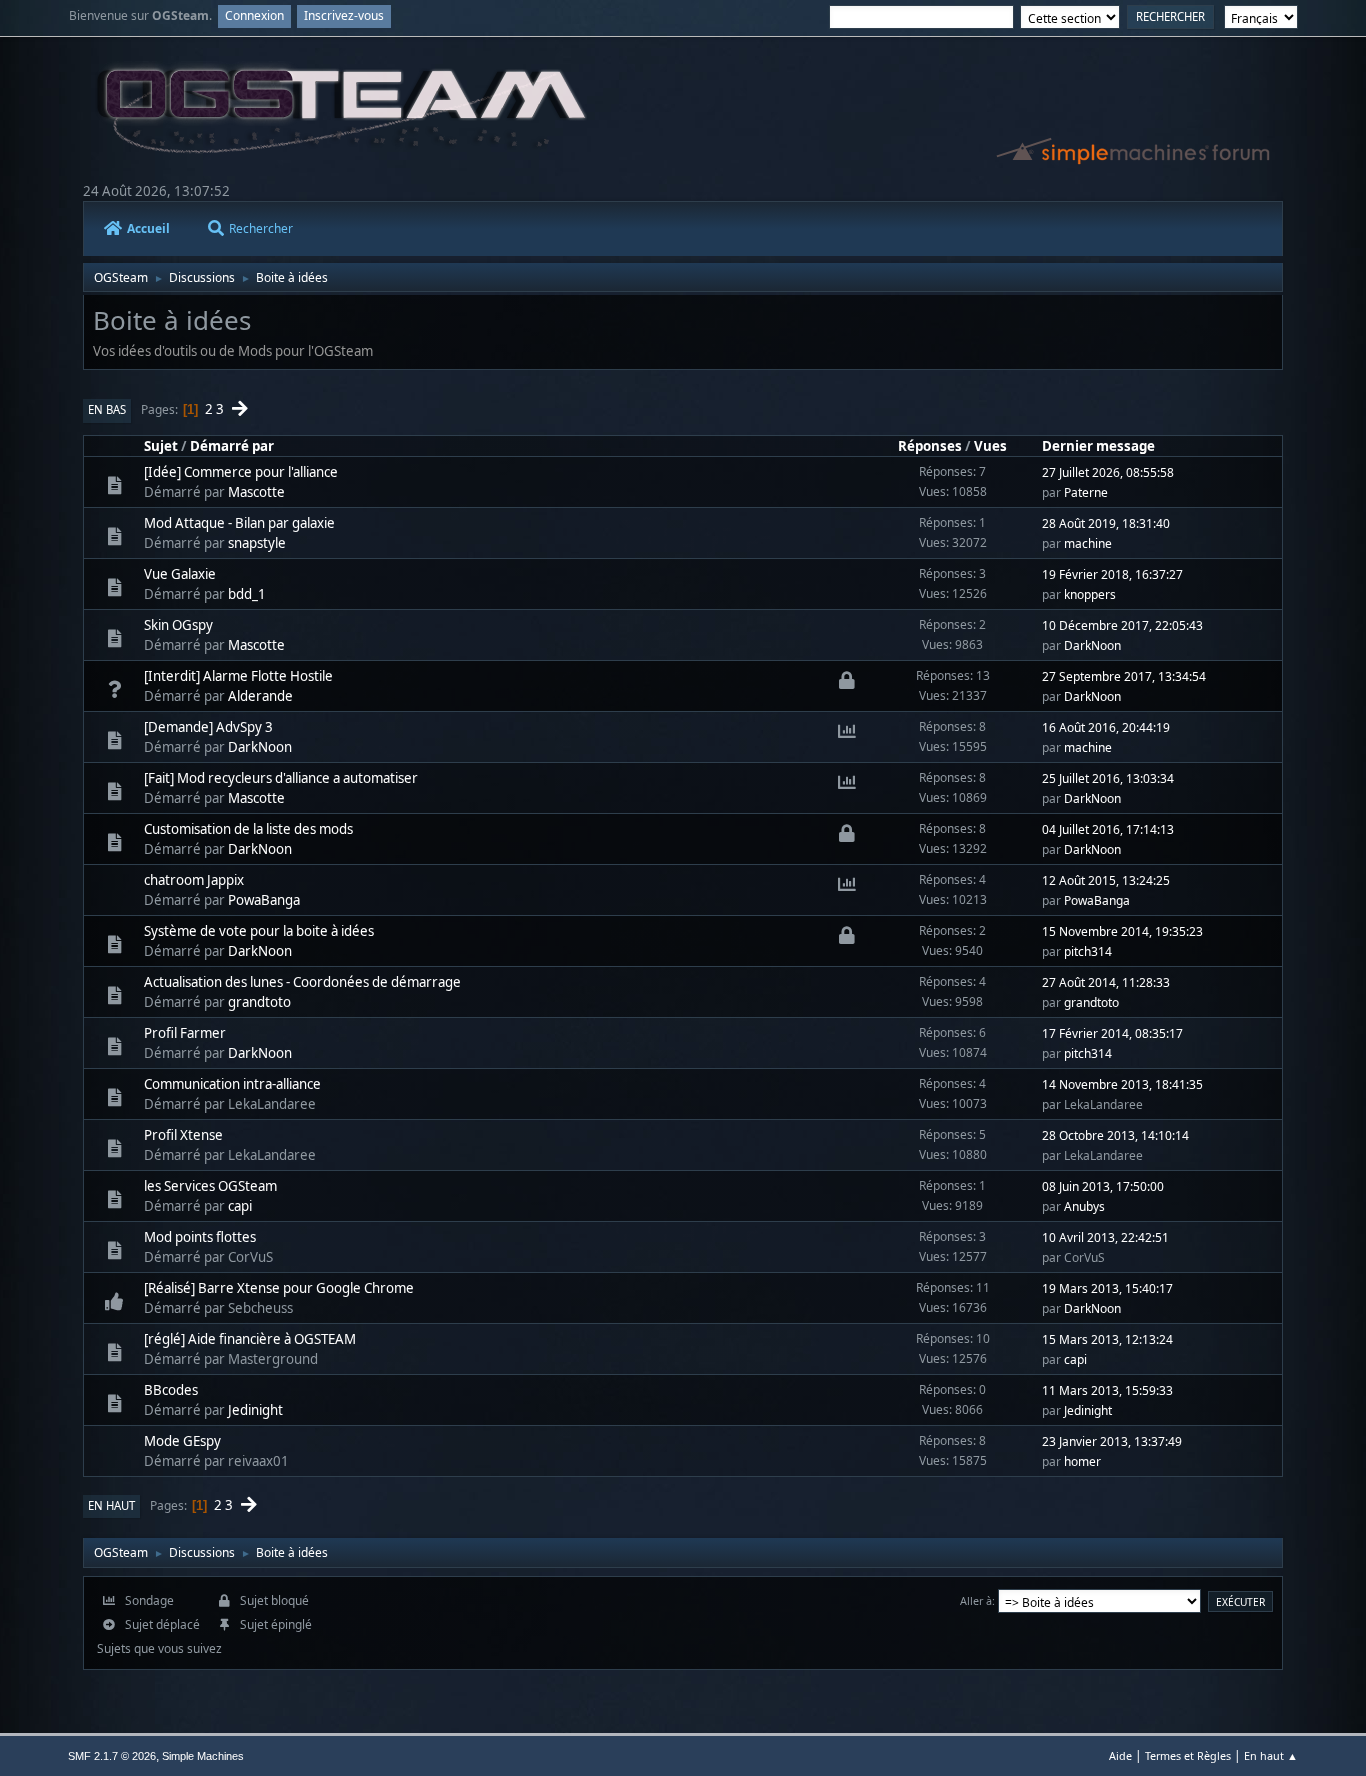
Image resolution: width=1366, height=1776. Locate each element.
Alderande (260, 696)
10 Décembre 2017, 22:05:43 (1122, 625)
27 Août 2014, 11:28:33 (1106, 982)
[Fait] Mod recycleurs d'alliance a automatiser (281, 778)
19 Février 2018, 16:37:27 (1112, 574)
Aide (1120, 1755)
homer (1082, 1461)
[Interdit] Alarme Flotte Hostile (238, 676)
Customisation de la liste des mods (248, 829)
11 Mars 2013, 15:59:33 (1107, 1390)
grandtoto (259, 1002)
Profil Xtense (183, 1135)
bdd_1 (247, 594)
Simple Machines (203, 1756)
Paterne (1086, 492)
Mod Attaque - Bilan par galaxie (239, 523)
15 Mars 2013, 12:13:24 (1107, 1339)
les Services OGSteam (210, 1186)
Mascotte (256, 492)
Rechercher (261, 228)
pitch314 (1088, 951)
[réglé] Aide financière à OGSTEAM (250, 1339)
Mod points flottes (200, 1237)
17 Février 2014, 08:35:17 (1112, 1033)
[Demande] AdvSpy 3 (208, 727)
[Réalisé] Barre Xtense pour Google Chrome (279, 1288)
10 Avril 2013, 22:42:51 (1105, 1237)
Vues (990, 446)
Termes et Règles (1188, 1755)
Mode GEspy (182, 1441)
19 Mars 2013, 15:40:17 (1107, 1288)
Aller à (976, 1600)
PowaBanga (264, 900)
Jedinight (255, 1410)
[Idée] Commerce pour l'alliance (241, 472)
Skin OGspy (178, 625)
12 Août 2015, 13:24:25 (1106, 880)
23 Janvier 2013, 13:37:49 (1112, 1441)
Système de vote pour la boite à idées (259, 931)
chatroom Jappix (194, 880)
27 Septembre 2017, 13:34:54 (1124, 676)
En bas (107, 409)
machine (1088, 543)
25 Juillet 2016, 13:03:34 (1108, 778)
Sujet (161, 446)
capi (240, 1206)
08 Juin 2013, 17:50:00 (1103, 1186)
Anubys (1084, 1206)
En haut (111, 1505)
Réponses (930, 446)
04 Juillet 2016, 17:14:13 (1108, 829)
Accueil (148, 228)
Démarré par (232, 446)
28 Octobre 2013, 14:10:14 (1115, 1135)
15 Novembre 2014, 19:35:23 (1122, 931)
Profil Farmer (185, 1033)
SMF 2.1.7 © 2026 (112, 1756)
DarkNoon (1092, 645)
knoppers (1090, 594)
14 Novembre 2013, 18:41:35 (1122, 1084)
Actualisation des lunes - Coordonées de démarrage (302, 982)
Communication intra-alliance (232, 1084)
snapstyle (257, 543)
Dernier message (1098, 446)
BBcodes (171, 1390)
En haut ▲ (1271, 1755)
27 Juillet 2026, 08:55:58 (1108, 472)
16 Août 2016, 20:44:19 (1106, 727)
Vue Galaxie (180, 574)
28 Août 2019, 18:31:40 (1106, 523)
